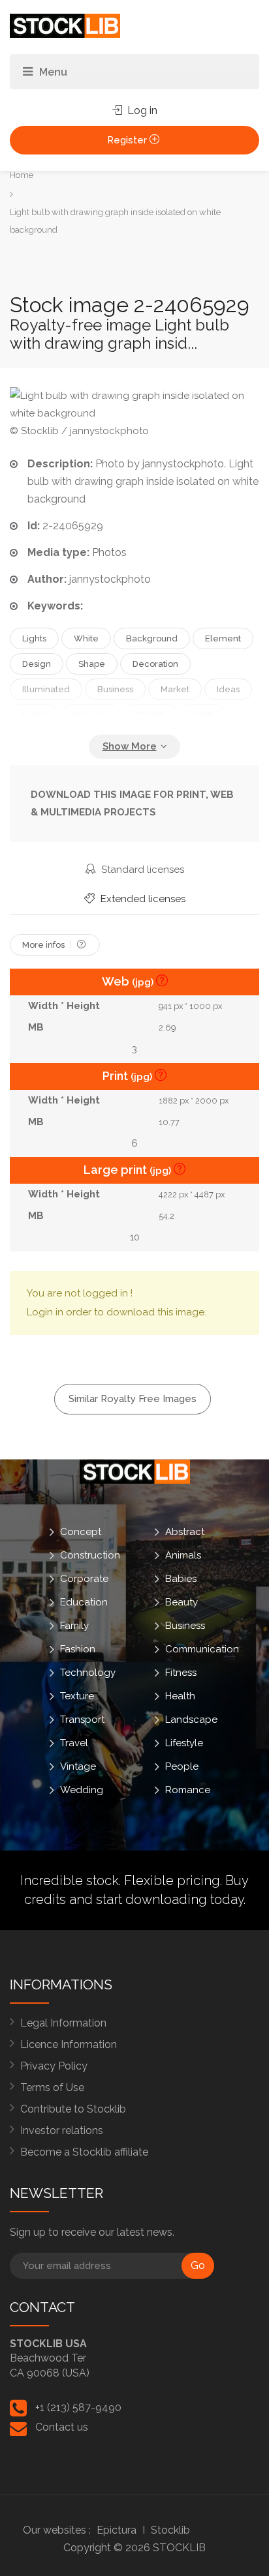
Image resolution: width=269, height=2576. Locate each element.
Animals (183, 1555)
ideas (228, 689)
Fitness (181, 1672)
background (152, 638)
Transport (82, 1719)
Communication (202, 1648)
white (86, 638)
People (182, 1766)
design (37, 664)
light (203, 715)
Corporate (84, 1578)
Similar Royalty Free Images (133, 1399)
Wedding (82, 1789)
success (90, 715)
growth (150, 715)
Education (84, 1602)
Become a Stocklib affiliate (84, 2152)
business (115, 689)
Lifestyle (184, 1742)
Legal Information (63, 2023)
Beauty (182, 1602)
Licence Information (69, 2044)
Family (74, 1625)
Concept (81, 1531)
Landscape (191, 1719)
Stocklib (170, 2530)
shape (92, 664)
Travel (74, 1742)
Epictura (117, 2530)
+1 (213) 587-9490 (78, 2408)
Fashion (78, 1648)
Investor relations (62, 2130)
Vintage (78, 1766)
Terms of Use (52, 2087)
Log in (141, 110)
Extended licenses (142, 899)
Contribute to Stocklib (73, 2109)
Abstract (185, 1531)
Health (180, 1695)
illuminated (46, 689)
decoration (155, 664)
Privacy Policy (54, 2066)
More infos (44, 945)
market (175, 689)
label (34, 715)
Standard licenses (141, 870)
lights (34, 638)
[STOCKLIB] (65, 25)
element (223, 638)
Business (185, 1625)
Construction (90, 1555)
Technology (88, 1672)
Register (128, 140)
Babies (181, 1578)
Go (198, 2265)
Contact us (62, 2427)
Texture (77, 1695)
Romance (188, 1789)
